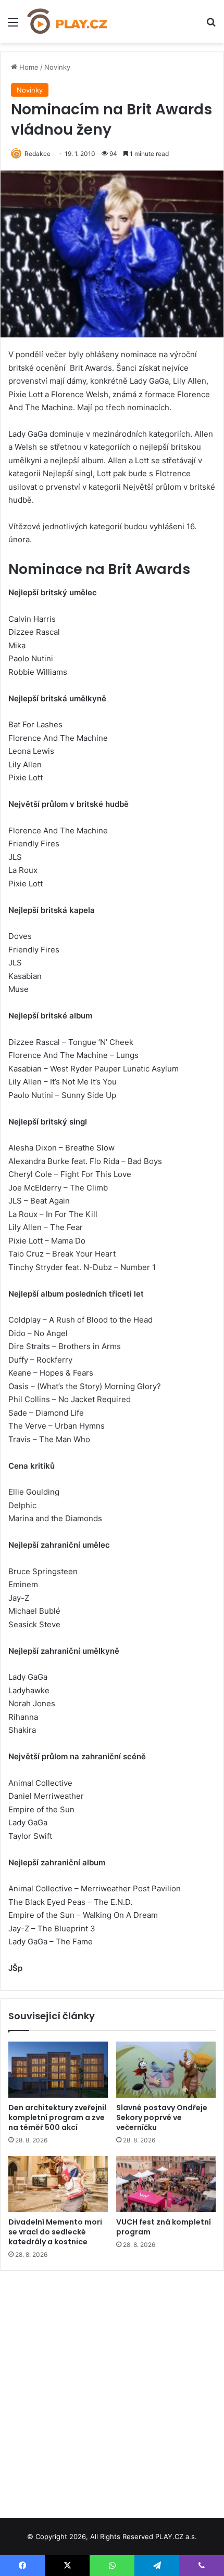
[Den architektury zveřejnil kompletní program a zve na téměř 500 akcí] (58, 2070)
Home (28, 67)
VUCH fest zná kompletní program (164, 2227)
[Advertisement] (112, 2390)
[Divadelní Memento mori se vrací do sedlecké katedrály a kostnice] (58, 2184)
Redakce (38, 154)
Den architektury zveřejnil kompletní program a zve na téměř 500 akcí (57, 2117)
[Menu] (13, 26)
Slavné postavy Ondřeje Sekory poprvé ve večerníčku (162, 2117)
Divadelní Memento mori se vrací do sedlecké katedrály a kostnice (55, 2232)
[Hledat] (211, 26)
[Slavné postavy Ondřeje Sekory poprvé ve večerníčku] (166, 2070)
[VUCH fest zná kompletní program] (166, 2184)
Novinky (57, 67)
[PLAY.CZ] (68, 22)
